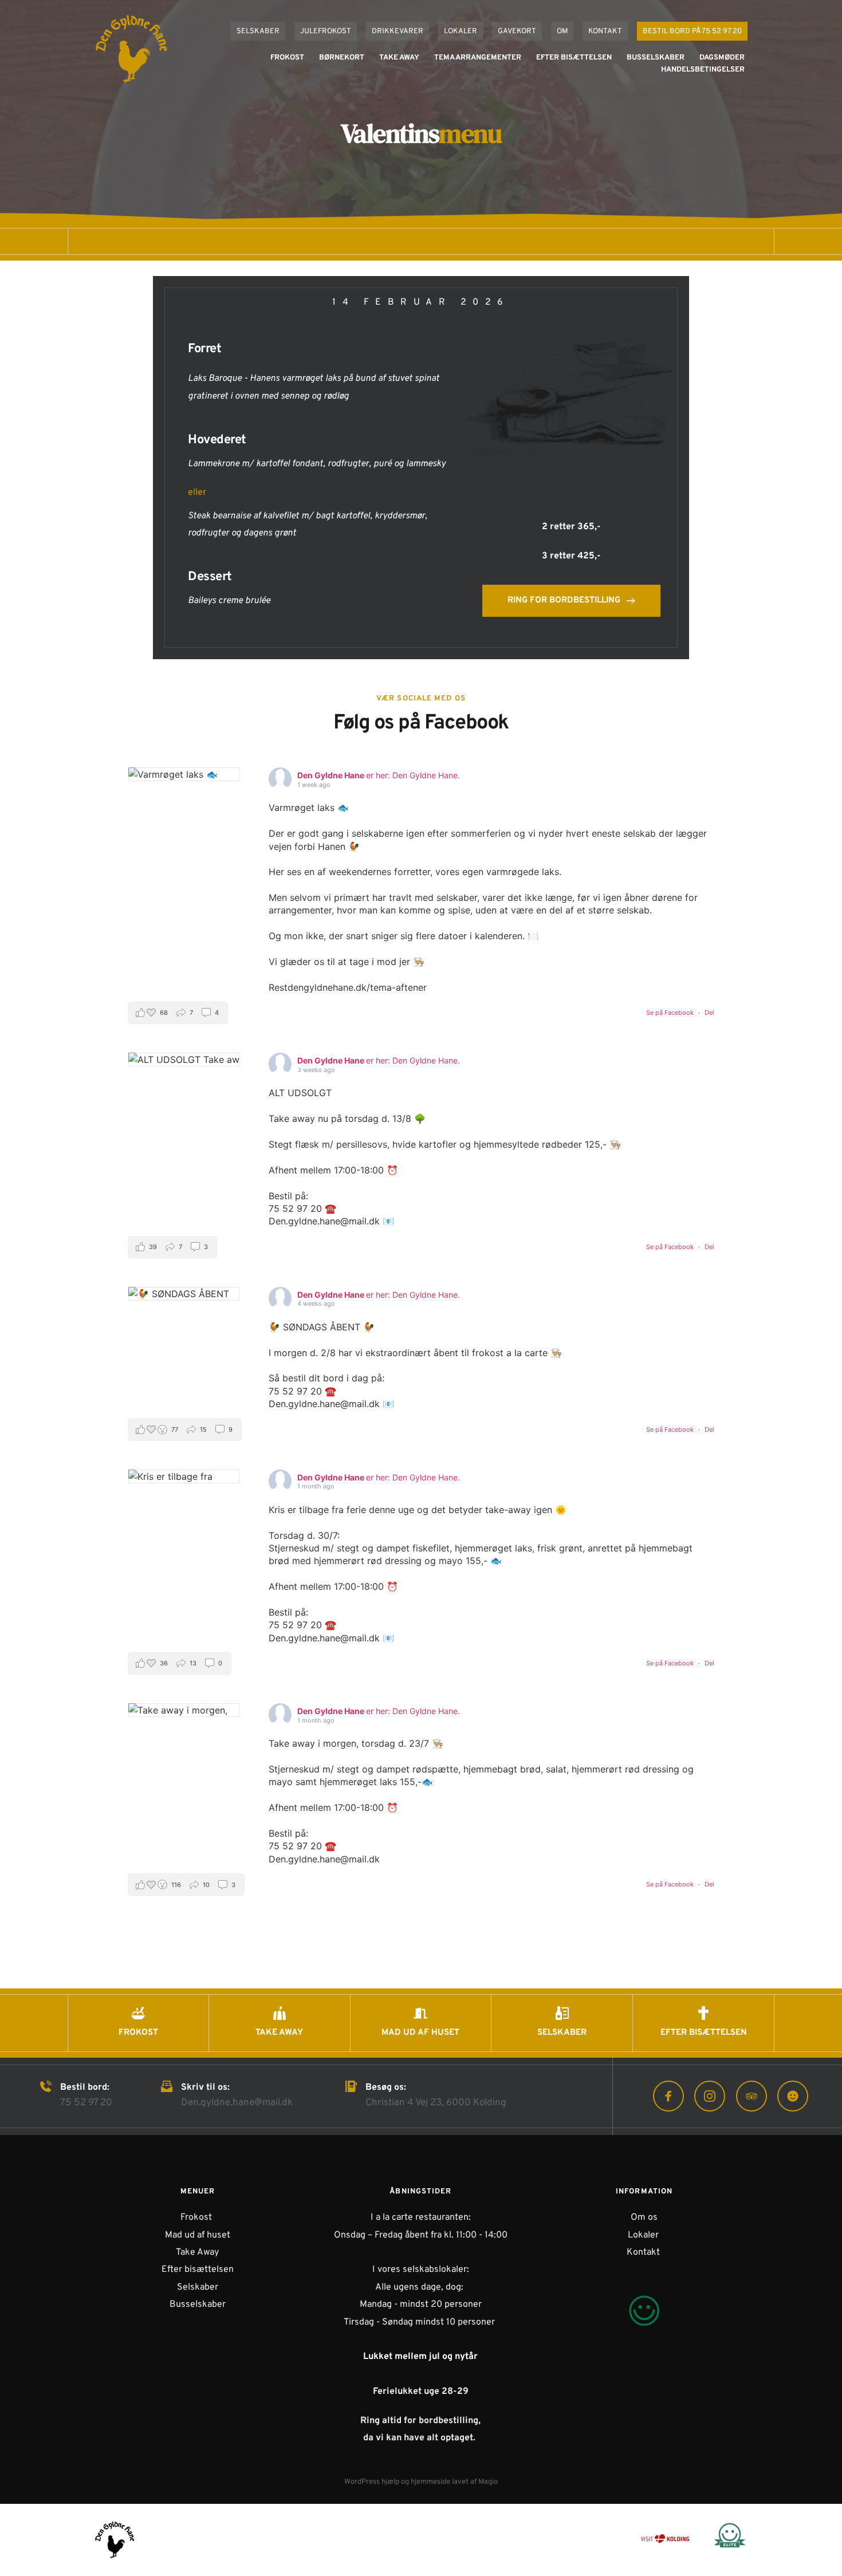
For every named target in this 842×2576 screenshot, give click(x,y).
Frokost (196, 2217)
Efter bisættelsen (198, 2270)
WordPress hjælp (372, 2482)
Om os (644, 2217)
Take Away (197, 2252)
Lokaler (644, 2235)
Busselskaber (198, 2305)
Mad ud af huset (198, 2235)
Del (709, 1013)
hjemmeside (430, 2482)
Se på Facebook (671, 1013)
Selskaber (198, 2287)
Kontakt (643, 2252)
